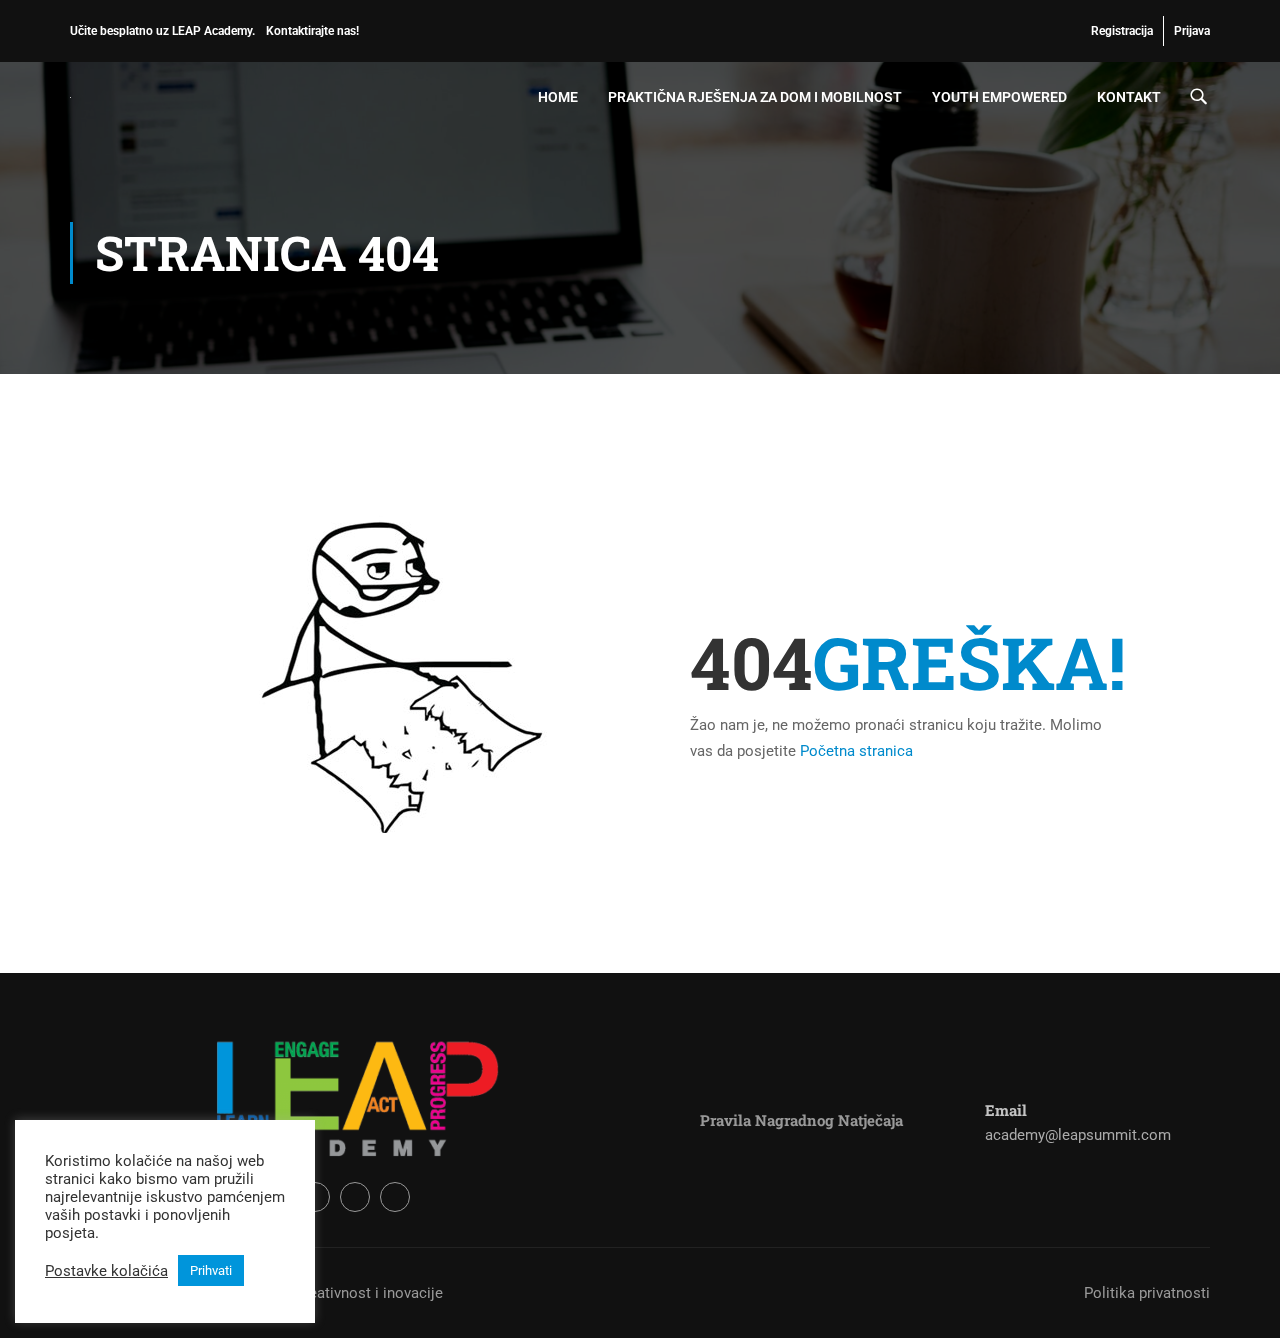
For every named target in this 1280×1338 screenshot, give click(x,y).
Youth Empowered (999, 97)
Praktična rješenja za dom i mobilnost (755, 97)
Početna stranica (856, 751)
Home (558, 97)
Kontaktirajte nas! (312, 31)
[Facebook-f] (315, 1197)
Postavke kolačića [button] (106, 1271)
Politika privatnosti (1147, 1293)
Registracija (1122, 31)
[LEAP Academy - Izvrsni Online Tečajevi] (146, 97)
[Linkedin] (395, 1197)
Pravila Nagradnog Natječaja (801, 1120)
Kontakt (1129, 97)
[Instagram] (355, 1197)
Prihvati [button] (211, 1270)
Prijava (1192, 31)
